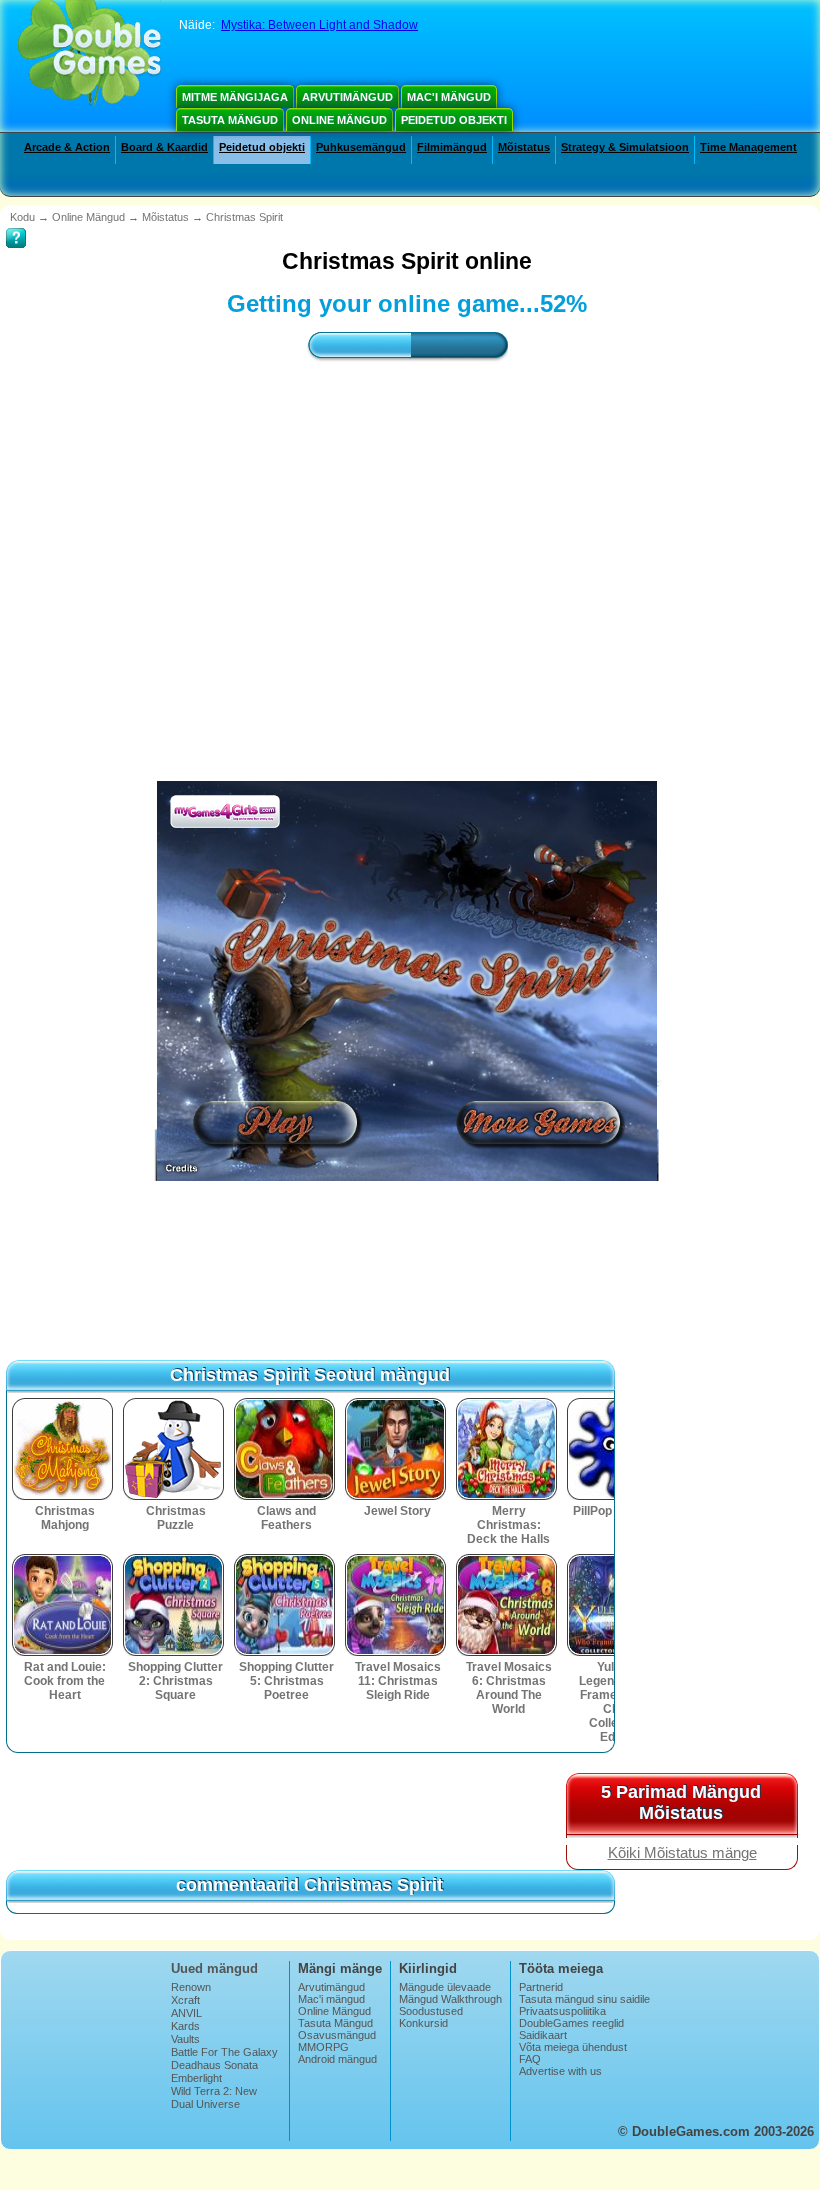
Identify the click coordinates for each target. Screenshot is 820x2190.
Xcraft (185, 2000)
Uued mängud (214, 1968)
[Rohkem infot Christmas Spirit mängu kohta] (16, 224)
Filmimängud (452, 147)
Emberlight (196, 2078)
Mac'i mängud (449, 97)
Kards (185, 2026)
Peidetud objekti (454, 120)
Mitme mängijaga (235, 97)
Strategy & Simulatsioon (625, 147)
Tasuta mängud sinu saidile (584, 1999)
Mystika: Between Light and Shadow (319, 25)
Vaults (185, 2039)
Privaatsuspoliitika (562, 2011)
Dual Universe (205, 2104)
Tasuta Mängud (230, 120)
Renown (191, 1987)
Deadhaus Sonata (214, 2065)
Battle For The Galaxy (224, 2052)
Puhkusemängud (361, 147)
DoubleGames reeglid (571, 2023)
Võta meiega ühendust (573, 2047)
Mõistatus (524, 147)
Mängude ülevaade (445, 1987)
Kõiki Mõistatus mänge (682, 1853)
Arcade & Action (67, 147)
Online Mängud (339, 120)
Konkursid (423, 2023)
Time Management (748, 147)
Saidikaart (543, 2035)
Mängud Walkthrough (450, 1999)
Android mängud (337, 2059)
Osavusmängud (337, 2035)
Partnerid (541, 1987)
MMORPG (323, 2047)
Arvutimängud (347, 97)
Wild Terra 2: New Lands (214, 2097)
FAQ (530, 2059)
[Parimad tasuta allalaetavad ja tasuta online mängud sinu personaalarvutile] (89, 55)
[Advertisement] (407, 553)
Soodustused (431, 2011)
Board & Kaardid (164, 147)
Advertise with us (560, 2071)
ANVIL (186, 2013)
